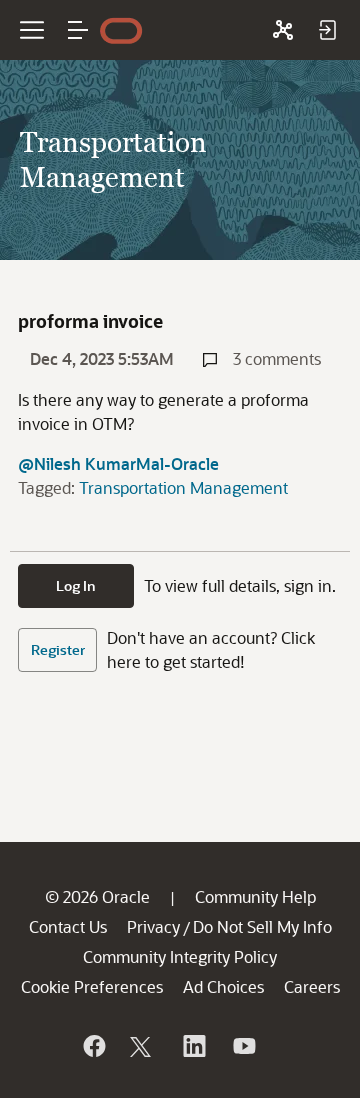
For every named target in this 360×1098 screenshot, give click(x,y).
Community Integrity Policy (180, 956)
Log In (76, 585)
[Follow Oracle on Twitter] (143, 1046)
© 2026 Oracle (97, 896)
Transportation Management (183, 487)
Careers (312, 986)
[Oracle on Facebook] (93, 1046)
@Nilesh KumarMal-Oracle (118, 463)
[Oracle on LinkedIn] (193, 1046)
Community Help (255, 896)
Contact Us (68, 926)
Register (58, 649)
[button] (78, 30)
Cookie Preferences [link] (92, 986)
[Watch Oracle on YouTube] (243, 1046)
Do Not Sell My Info (262, 926)
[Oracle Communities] (283, 30)
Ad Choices (223, 986)
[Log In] (327, 30)
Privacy (153, 926)
